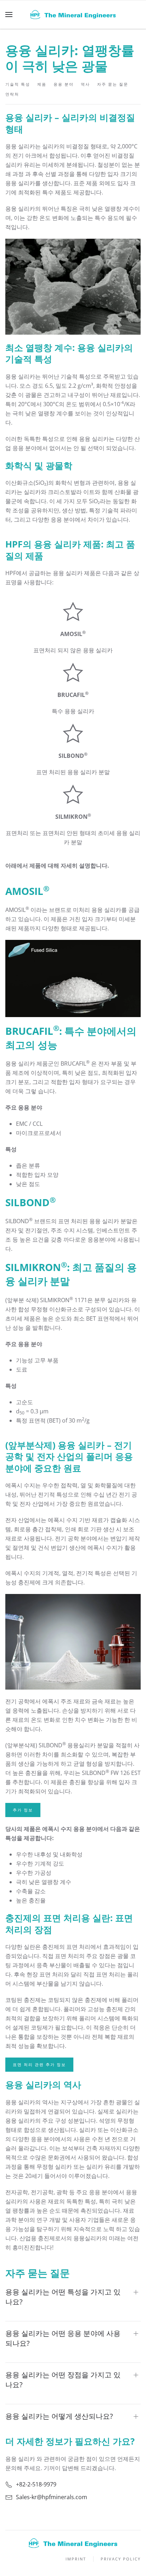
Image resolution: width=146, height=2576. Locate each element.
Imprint (76, 2559)
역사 (85, 84)
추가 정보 (23, 1810)
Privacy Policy (121, 2559)
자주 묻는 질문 (113, 84)
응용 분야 (64, 84)
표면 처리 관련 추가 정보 (39, 2064)
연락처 (12, 94)
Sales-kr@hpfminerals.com (52, 2497)
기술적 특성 (18, 84)
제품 (42, 84)
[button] (9, 15)
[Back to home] (73, 15)
